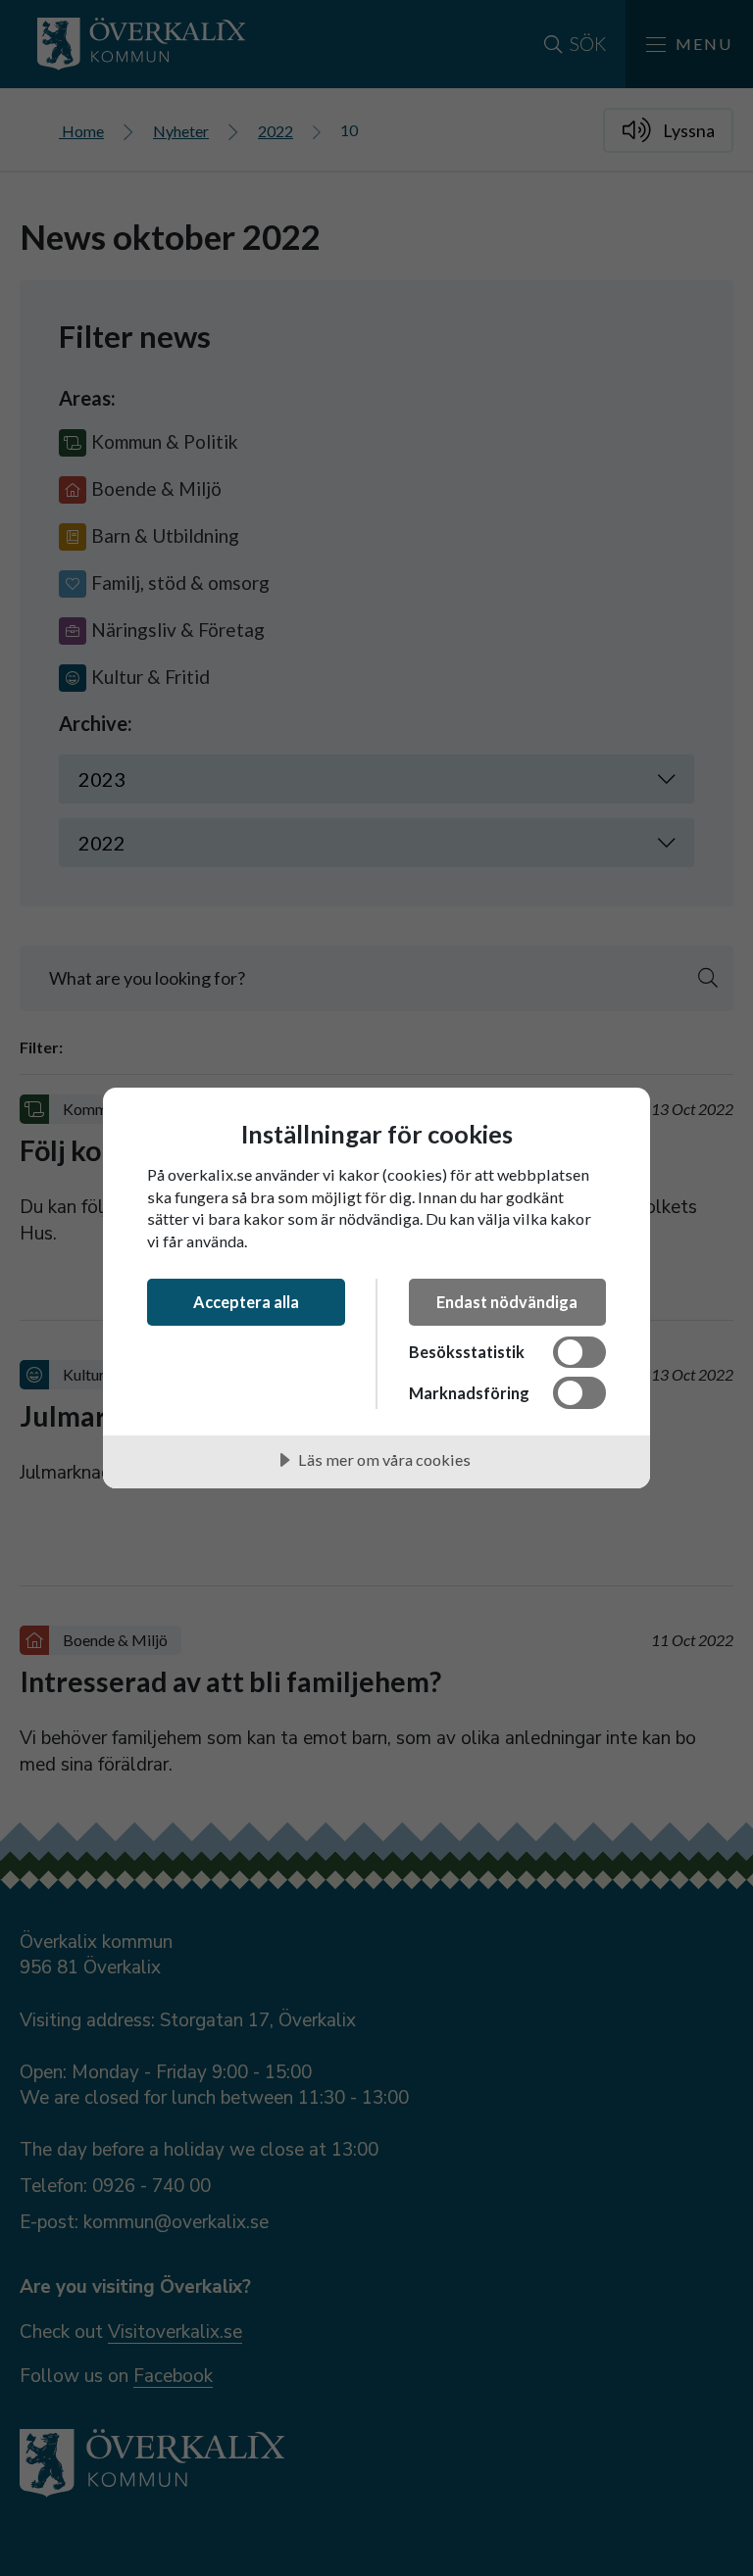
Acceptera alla (246, 1302)
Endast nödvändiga (507, 1302)
